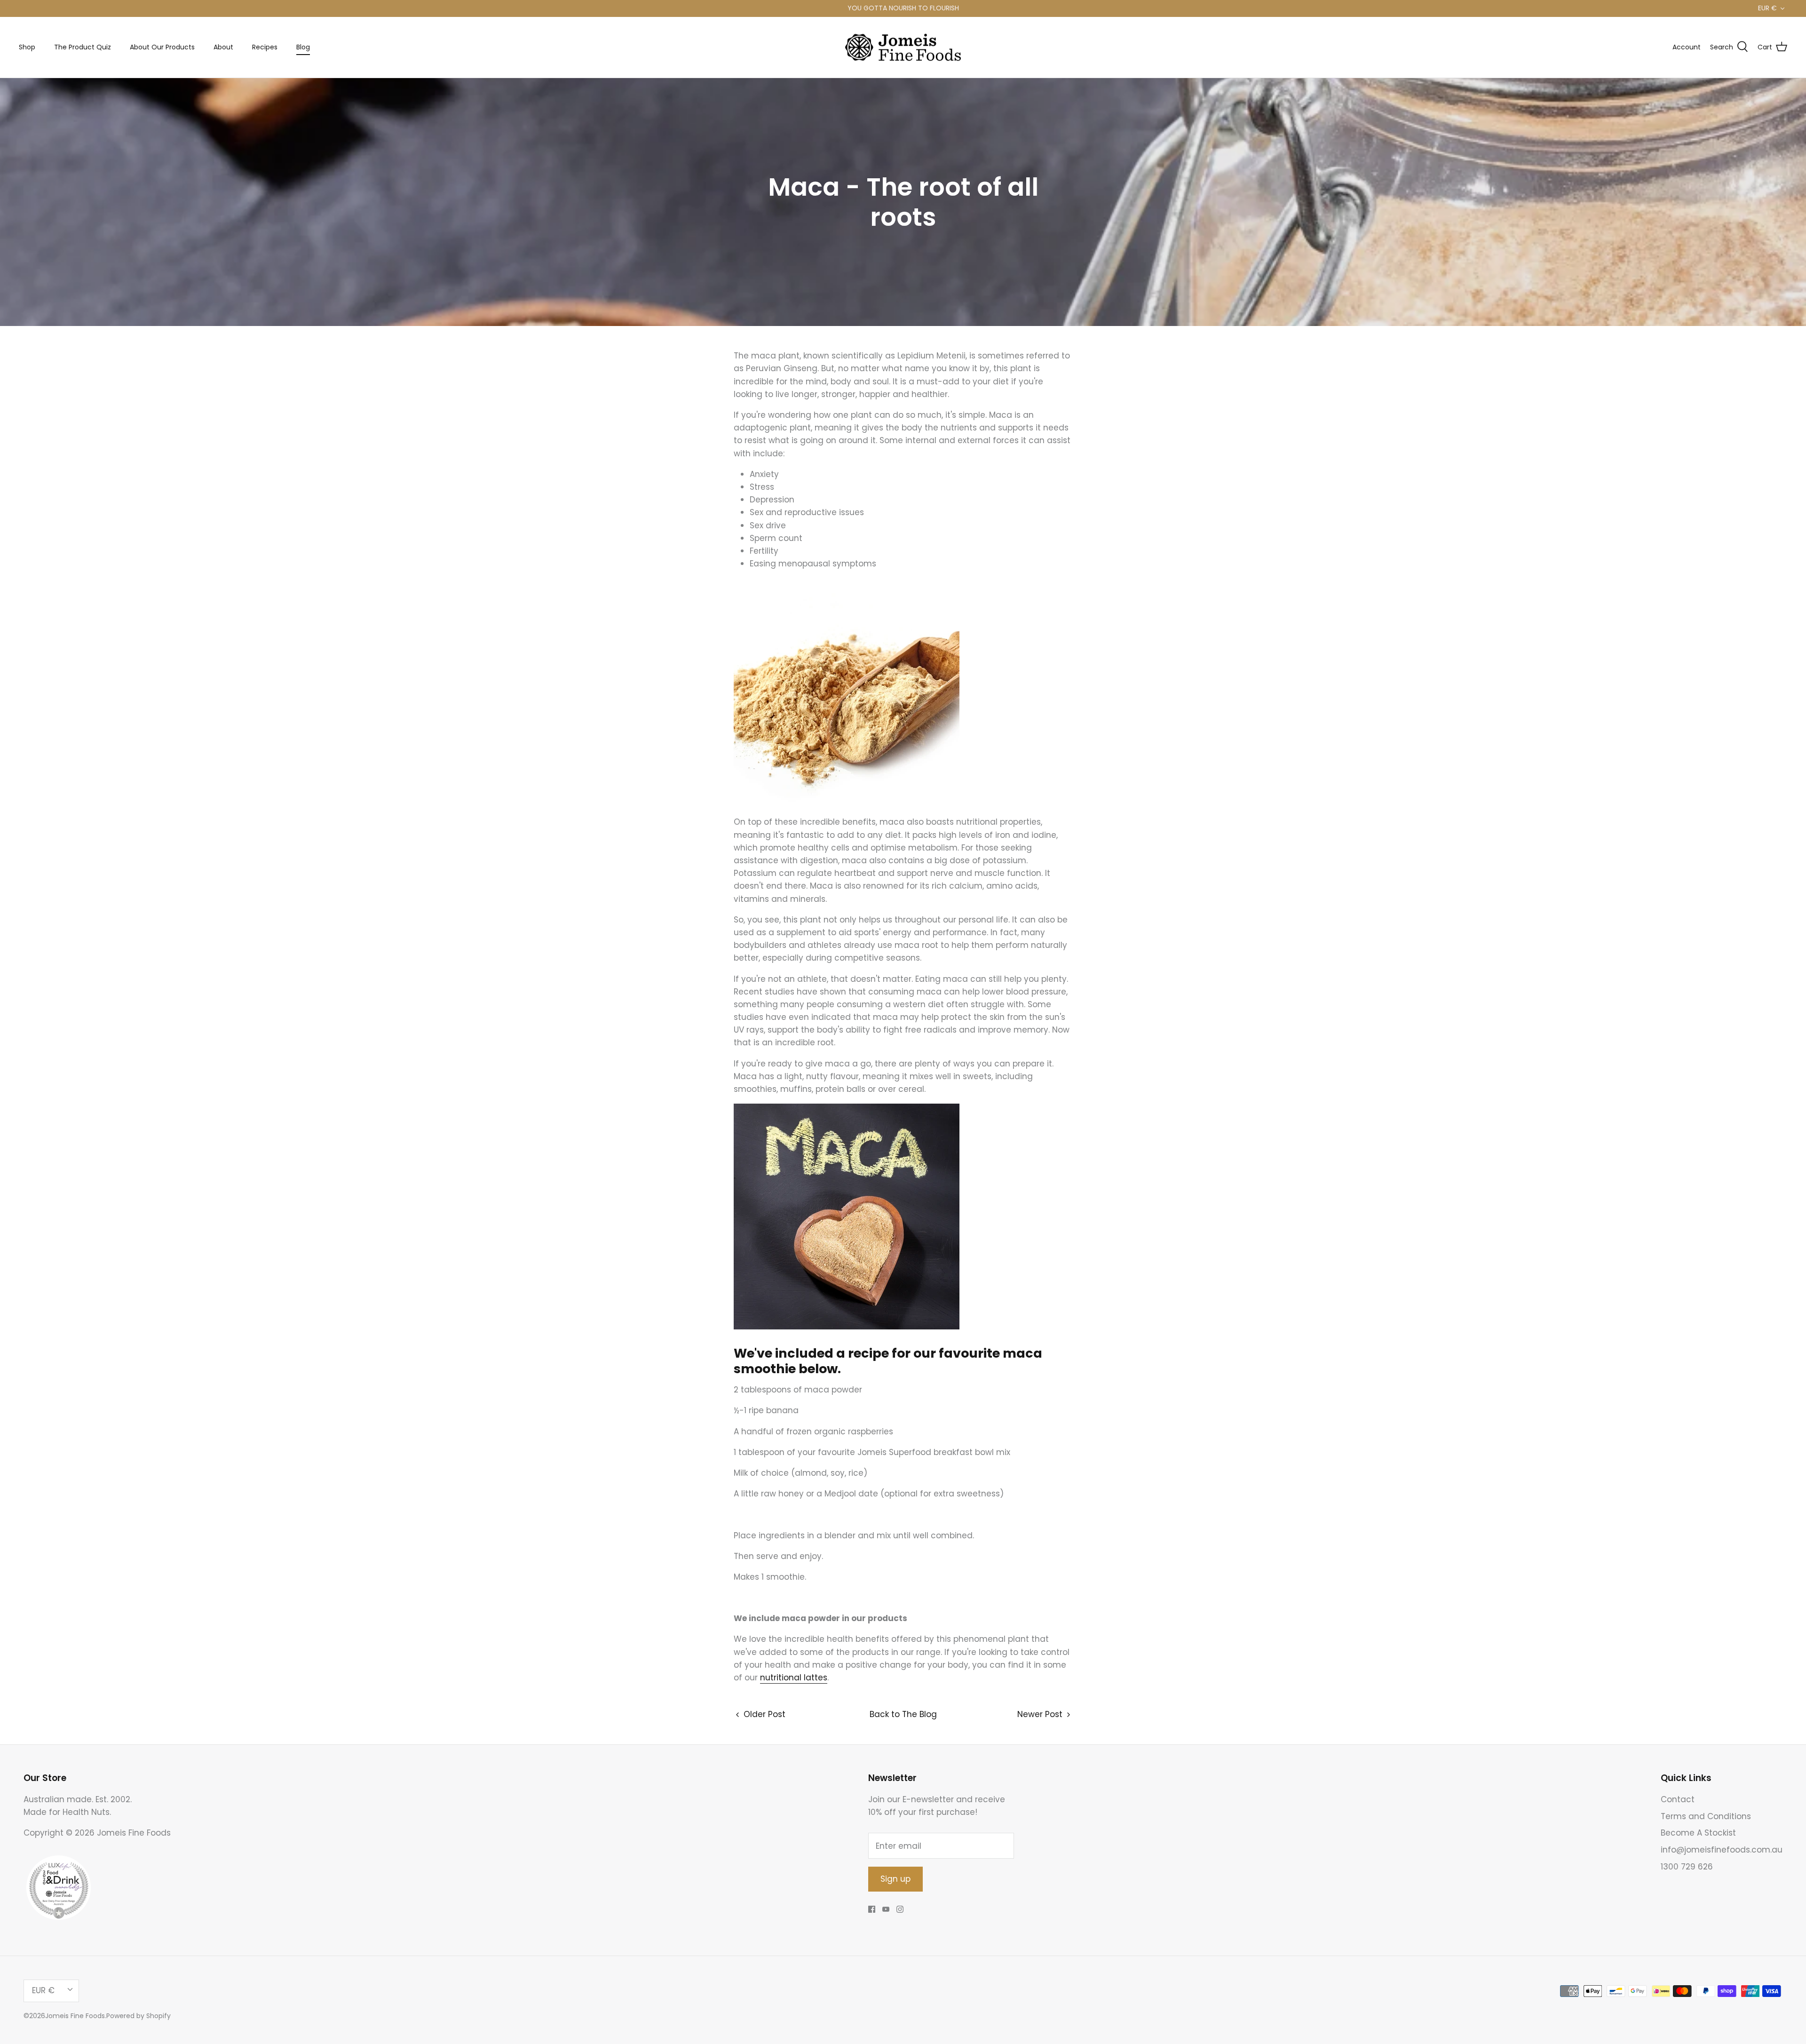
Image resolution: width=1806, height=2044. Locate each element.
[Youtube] (886, 1909)
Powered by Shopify (139, 2016)
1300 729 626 (1687, 1867)
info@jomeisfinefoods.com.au (1722, 1850)
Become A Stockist (1698, 1833)
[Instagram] (900, 1909)
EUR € (1767, 8)
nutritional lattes (794, 1678)
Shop (27, 47)
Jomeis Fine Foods (75, 2016)
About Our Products (162, 47)
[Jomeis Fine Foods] (903, 48)
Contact (1678, 1799)
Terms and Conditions (1706, 1816)
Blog (303, 47)
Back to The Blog (903, 1714)
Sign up (895, 1879)
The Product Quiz (83, 47)
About (223, 47)
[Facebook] (872, 1909)
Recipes (265, 47)
